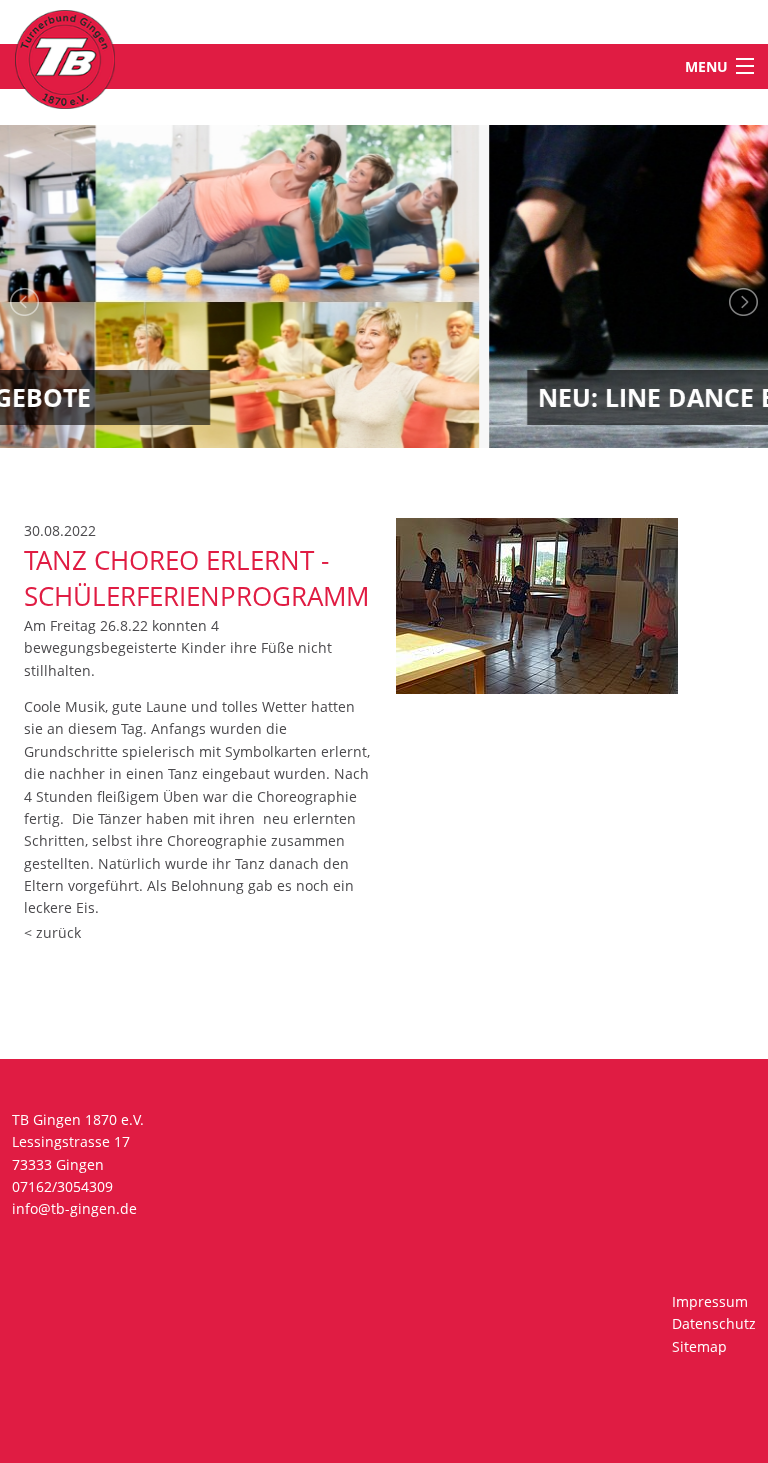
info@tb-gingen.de (74, 1208)
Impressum (710, 1301)
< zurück (52, 932)
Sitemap (699, 1346)
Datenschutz (714, 1323)
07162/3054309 (62, 1186)
